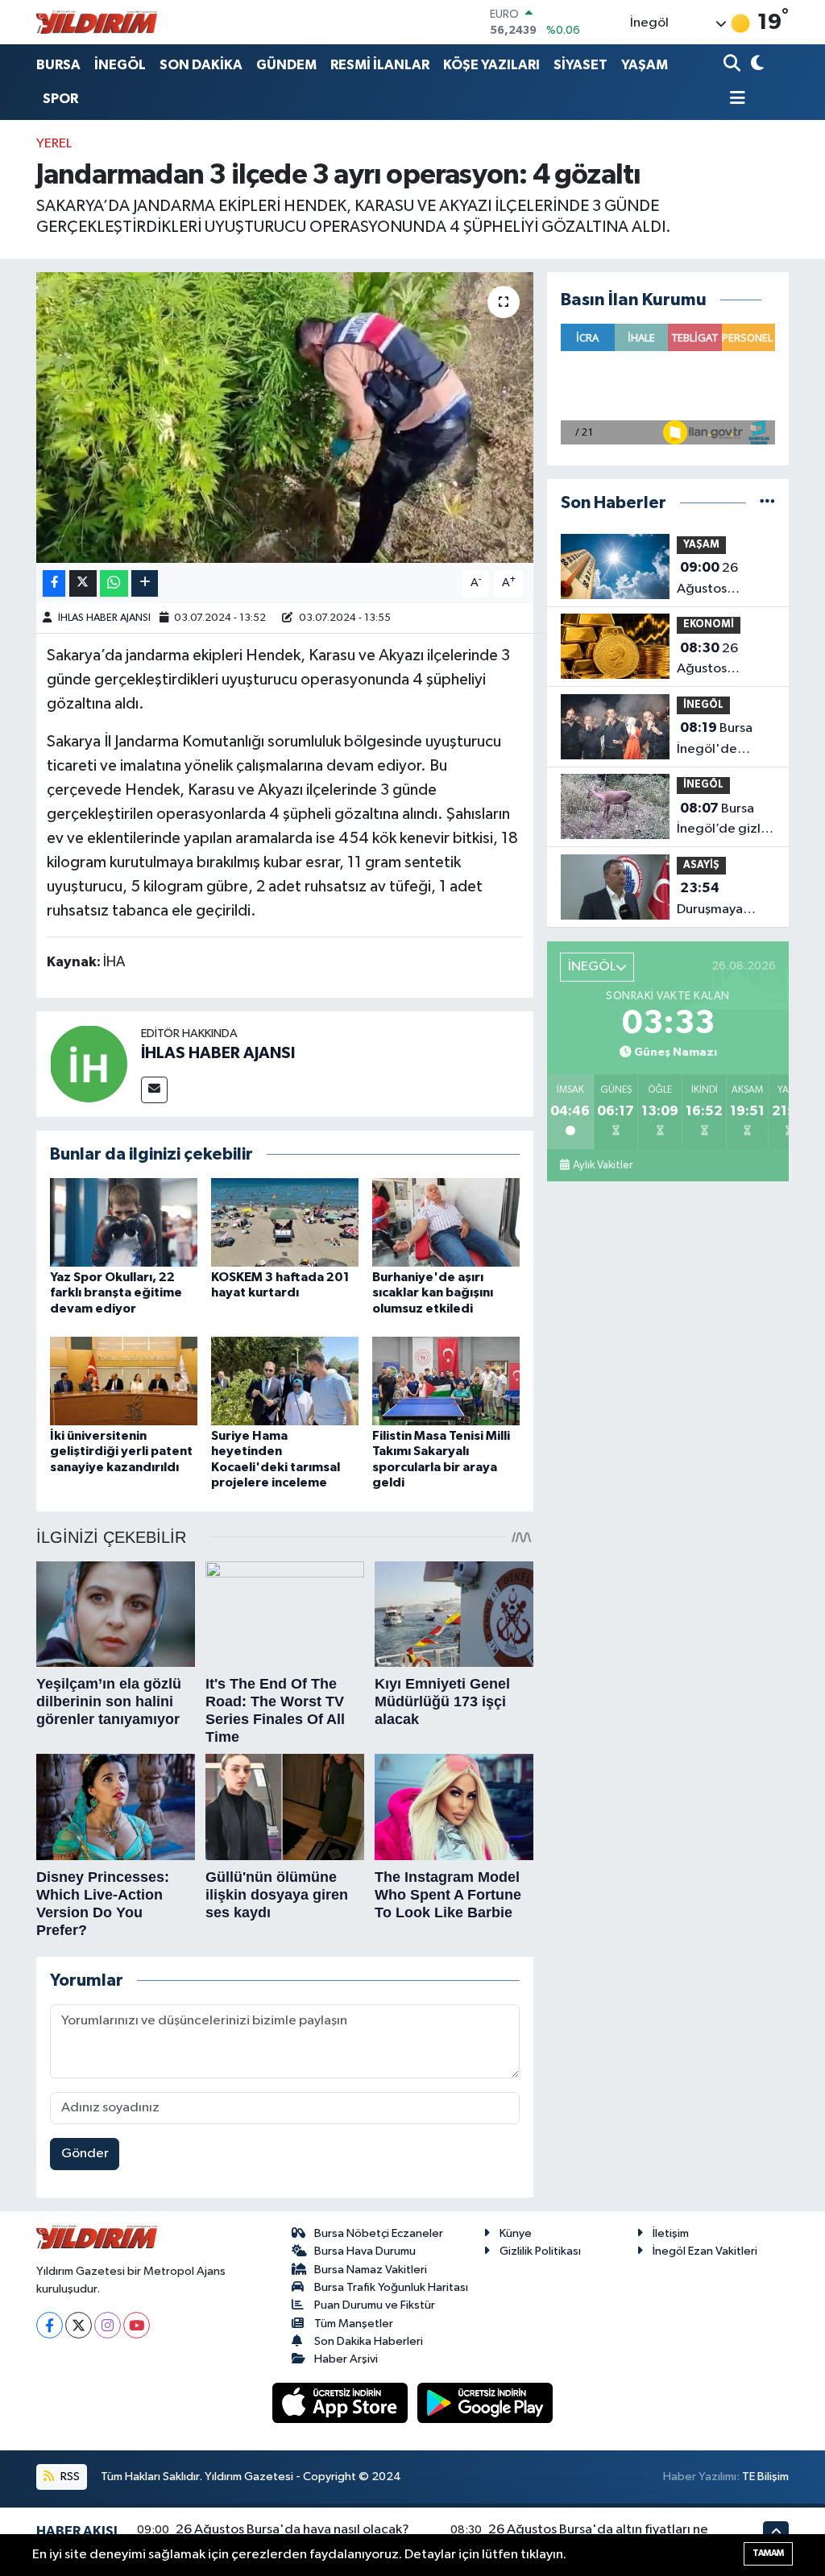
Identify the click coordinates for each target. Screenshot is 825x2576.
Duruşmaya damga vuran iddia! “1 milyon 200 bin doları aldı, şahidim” (722, 900)
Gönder (85, 2154)
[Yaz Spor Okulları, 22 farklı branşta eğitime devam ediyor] (124, 1222)
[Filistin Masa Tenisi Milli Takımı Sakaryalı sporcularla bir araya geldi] (446, 1381)
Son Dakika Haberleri (369, 2341)
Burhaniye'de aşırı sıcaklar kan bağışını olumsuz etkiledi (433, 1292)
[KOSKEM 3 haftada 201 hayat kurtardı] (285, 1222)
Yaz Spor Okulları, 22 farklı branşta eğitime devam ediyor (116, 1292)
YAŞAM (645, 65)
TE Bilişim (765, 2477)
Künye (516, 2233)
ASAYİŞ (701, 865)
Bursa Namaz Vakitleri (371, 2270)
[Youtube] (137, 2325)
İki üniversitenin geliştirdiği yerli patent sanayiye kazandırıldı (121, 1451)
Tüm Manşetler (354, 2324)
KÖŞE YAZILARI (491, 65)
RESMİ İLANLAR (380, 65)
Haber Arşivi (346, 2359)
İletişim (671, 2233)
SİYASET (580, 65)
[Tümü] (767, 503)
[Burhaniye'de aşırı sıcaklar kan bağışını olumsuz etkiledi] (446, 1222)
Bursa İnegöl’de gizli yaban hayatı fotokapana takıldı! (720, 821)
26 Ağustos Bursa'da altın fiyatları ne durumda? (718, 660)
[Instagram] (108, 2325)
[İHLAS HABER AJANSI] (89, 1063)
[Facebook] (50, 2325)
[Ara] (734, 65)
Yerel (54, 144)
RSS (69, 2477)
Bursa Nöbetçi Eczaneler (379, 2233)
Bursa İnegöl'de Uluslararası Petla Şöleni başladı (715, 740)
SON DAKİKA (201, 65)
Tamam (768, 2553)
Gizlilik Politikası (540, 2251)
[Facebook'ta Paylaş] (54, 583)
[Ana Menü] (735, 99)
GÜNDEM (286, 65)
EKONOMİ (709, 624)
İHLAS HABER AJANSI (104, 618)
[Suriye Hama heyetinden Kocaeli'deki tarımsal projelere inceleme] (285, 1381)
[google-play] (485, 2402)
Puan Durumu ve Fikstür (375, 2305)
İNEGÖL (120, 65)
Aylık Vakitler (603, 1165)
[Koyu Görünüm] (755, 65)
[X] (79, 2325)
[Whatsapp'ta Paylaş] (114, 583)
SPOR (60, 99)
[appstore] (342, 2402)
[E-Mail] (154, 1090)
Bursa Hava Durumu (365, 2251)
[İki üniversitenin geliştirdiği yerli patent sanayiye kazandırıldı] (124, 1381)
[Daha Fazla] (145, 583)
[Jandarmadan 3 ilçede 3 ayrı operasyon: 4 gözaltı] (285, 418)
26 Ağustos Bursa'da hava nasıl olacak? (719, 580)
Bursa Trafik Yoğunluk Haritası (391, 2287)
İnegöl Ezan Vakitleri (705, 2251)
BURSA (58, 65)
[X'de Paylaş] (83, 583)
